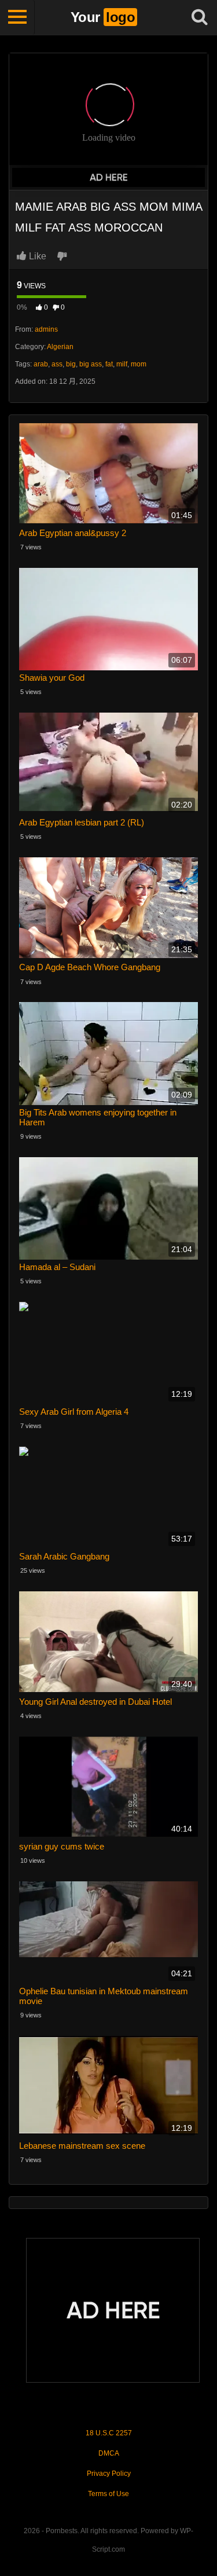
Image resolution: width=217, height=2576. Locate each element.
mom (139, 364)
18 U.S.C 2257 (109, 2433)
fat (109, 364)
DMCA (109, 2453)
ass (57, 364)
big (71, 364)
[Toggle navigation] (17, 17)
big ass (91, 364)
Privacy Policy (109, 2474)
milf (122, 364)
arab (41, 364)
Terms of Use (108, 2494)
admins (46, 329)
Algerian (60, 347)
